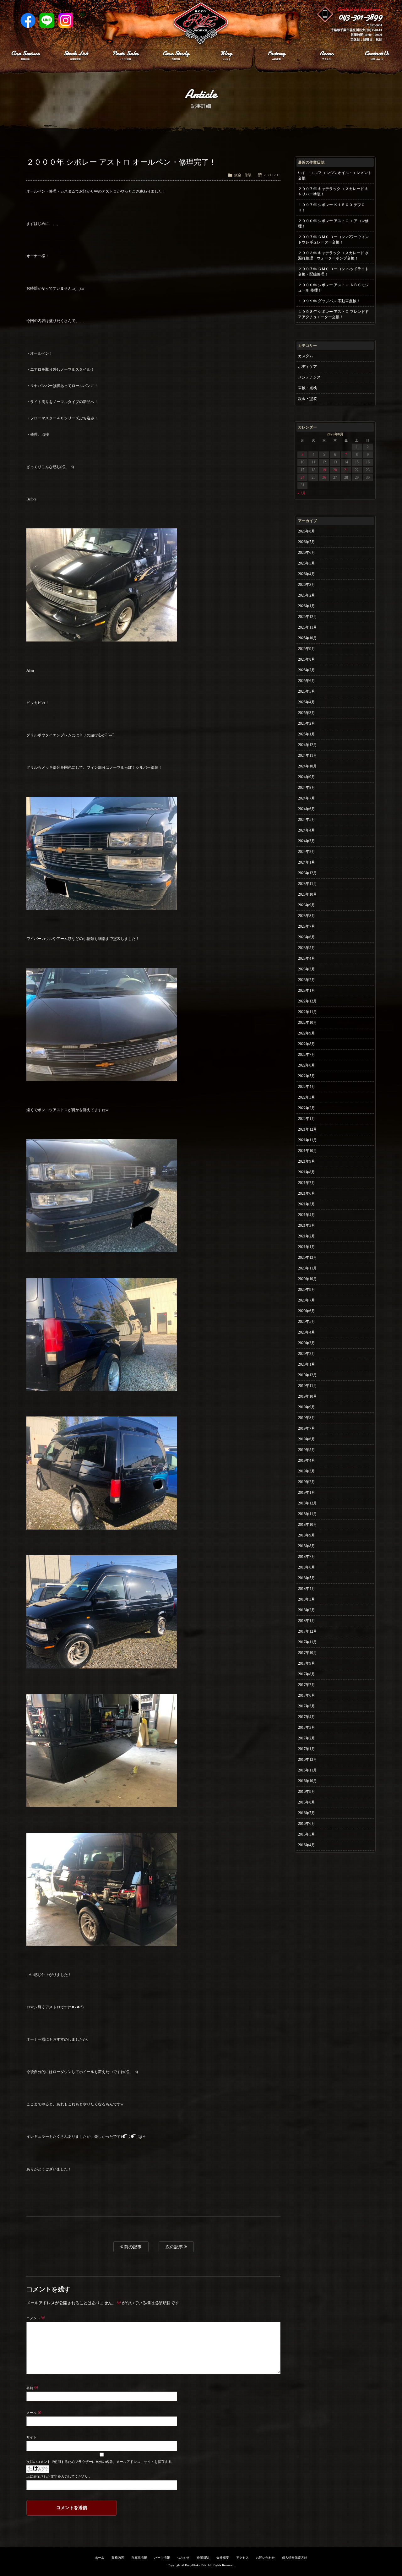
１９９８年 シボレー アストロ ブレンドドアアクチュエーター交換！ (333, 314)
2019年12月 (307, 1375)
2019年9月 (307, 1407)
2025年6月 (307, 681)
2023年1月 (307, 991)
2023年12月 (307, 873)
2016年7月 (307, 1813)
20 (335, 470)
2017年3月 (307, 1727)
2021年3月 (307, 1225)
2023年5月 (307, 948)
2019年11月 (307, 1386)
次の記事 (175, 2247)
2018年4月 (307, 1589)
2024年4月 (307, 830)
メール (34, 2413)
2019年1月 (307, 1493)
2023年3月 (307, 969)
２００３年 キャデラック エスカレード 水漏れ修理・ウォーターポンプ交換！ (333, 256)
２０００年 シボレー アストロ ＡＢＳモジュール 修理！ (333, 288)
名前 (32, 2388)
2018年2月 (307, 1610)
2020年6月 (307, 1311)
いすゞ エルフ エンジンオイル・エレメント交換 (335, 175)
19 (324, 470)
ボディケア (307, 367)
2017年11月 (307, 1642)
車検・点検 (307, 388)
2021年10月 (307, 1151)
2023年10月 (307, 894)
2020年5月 (307, 1322)
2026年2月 (307, 595)
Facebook (28, 20)
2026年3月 (307, 585)
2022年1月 (307, 1119)
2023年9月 (307, 905)
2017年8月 (307, 1674)
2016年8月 (307, 1802)
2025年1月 (307, 734)
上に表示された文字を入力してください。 (59, 2476)
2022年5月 (307, 1076)
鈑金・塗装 (243, 175)
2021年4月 (307, 1215)
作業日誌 (203, 2558)
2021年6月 (307, 1193)
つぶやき (183, 2558)
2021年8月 (307, 1172)
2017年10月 (307, 1653)
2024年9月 (307, 777)
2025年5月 (307, 691)
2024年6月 (307, 809)
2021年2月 (307, 1236)
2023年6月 (307, 937)
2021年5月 (307, 1204)
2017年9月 (307, 1663)
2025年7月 (307, 670)
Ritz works (201, 24)
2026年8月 (307, 531)
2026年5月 (307, 563)
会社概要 (223, 2558)
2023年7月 (307, 926)
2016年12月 (307, 1760)
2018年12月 (307, 1503)
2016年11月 (307, 1770)
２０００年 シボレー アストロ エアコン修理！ (333, 224)
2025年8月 (307, 659)
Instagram (66, 20)
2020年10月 (307, 1279)
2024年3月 (307, 841)
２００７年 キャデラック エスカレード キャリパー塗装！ (333, 191)
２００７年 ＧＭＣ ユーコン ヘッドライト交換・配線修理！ (333, 272)
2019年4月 (307, 1460)
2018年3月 (307, 1599)
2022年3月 (307, 1097)
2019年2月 (307, 1482)
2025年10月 (307, 638)
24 (302, 478)
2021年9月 (307, 1161)
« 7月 (302, 493)
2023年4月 (307, 958)
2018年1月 (307, 1621)
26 (324, 478)
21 (346, 470)
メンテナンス (309, 377)
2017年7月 (307, 1685)
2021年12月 (307, 1129)
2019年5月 (307, 1450)
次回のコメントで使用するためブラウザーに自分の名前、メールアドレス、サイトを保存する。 (100, 2462)
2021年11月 (307, 1140)
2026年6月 (307, 553)
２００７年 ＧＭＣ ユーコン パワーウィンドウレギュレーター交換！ (333, 240)
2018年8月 (307, 1546)
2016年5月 (307, 1834)
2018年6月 (307, 1567)
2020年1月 (307, 1364)
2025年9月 (307, 649)
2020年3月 (307, 1343)
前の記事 (132, 2247)
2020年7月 (307, 1300)
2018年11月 (307, 1514)
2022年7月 (307, 1055)
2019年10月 (307, 1396)
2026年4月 (307, 574)
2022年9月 (307, 1033)
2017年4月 (307, 1717)
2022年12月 (307, 1001)
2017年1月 (307, 1749)
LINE (47, 20)
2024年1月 (307, 862)
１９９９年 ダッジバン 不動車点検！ (329, 301)
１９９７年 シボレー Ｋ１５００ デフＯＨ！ (331, 207)
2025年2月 (307, 723)
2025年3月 (307, 713)
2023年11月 (307, 884)
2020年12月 (307, 1258)
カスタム (306, 356)
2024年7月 (307, 798)
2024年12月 (307, 745)
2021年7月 (307, 1183)
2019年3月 (307, 1471)
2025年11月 (307, 627)
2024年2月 (307, 852)
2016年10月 (307, 1781)
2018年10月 (307, 1525)
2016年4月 (307, 1845)
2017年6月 (307, 1695)
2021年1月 (307, 1247)
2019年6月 (307, 1439)
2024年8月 (307, 788)
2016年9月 (307, 1792)
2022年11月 (307, 1012)
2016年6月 (307, 1824)
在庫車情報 (139, 2558)
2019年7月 (307, 1428)
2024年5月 (307, 820)
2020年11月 (307, 1268)
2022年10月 (307, 1023)
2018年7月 (307, 1557)
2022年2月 (307, 1108)
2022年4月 (307, 1087)
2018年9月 (307, 1535)
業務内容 (118, 2558)
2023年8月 (307, 916)
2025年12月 (307, 617)
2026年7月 (307, 542)
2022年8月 (307, 1044)
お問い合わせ (265, 2558)
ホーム (100, 2558)
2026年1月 (307, 606)
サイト (32, 2437)
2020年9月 (307, 1290)
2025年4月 (307, 702)
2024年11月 (307, 756)
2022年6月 (307, 1065)
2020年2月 (307, 1354)
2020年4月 (307, 1332)
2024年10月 (307, 766)
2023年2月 (307, 980)
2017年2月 (307, 1738)
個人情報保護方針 (295, 2558)
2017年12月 (307, 1631)
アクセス (242, 2558)
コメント (36, 2318)
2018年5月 (307, 1578)
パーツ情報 (162, 2558)
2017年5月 (307, 1706)
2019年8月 (307, 1418)
